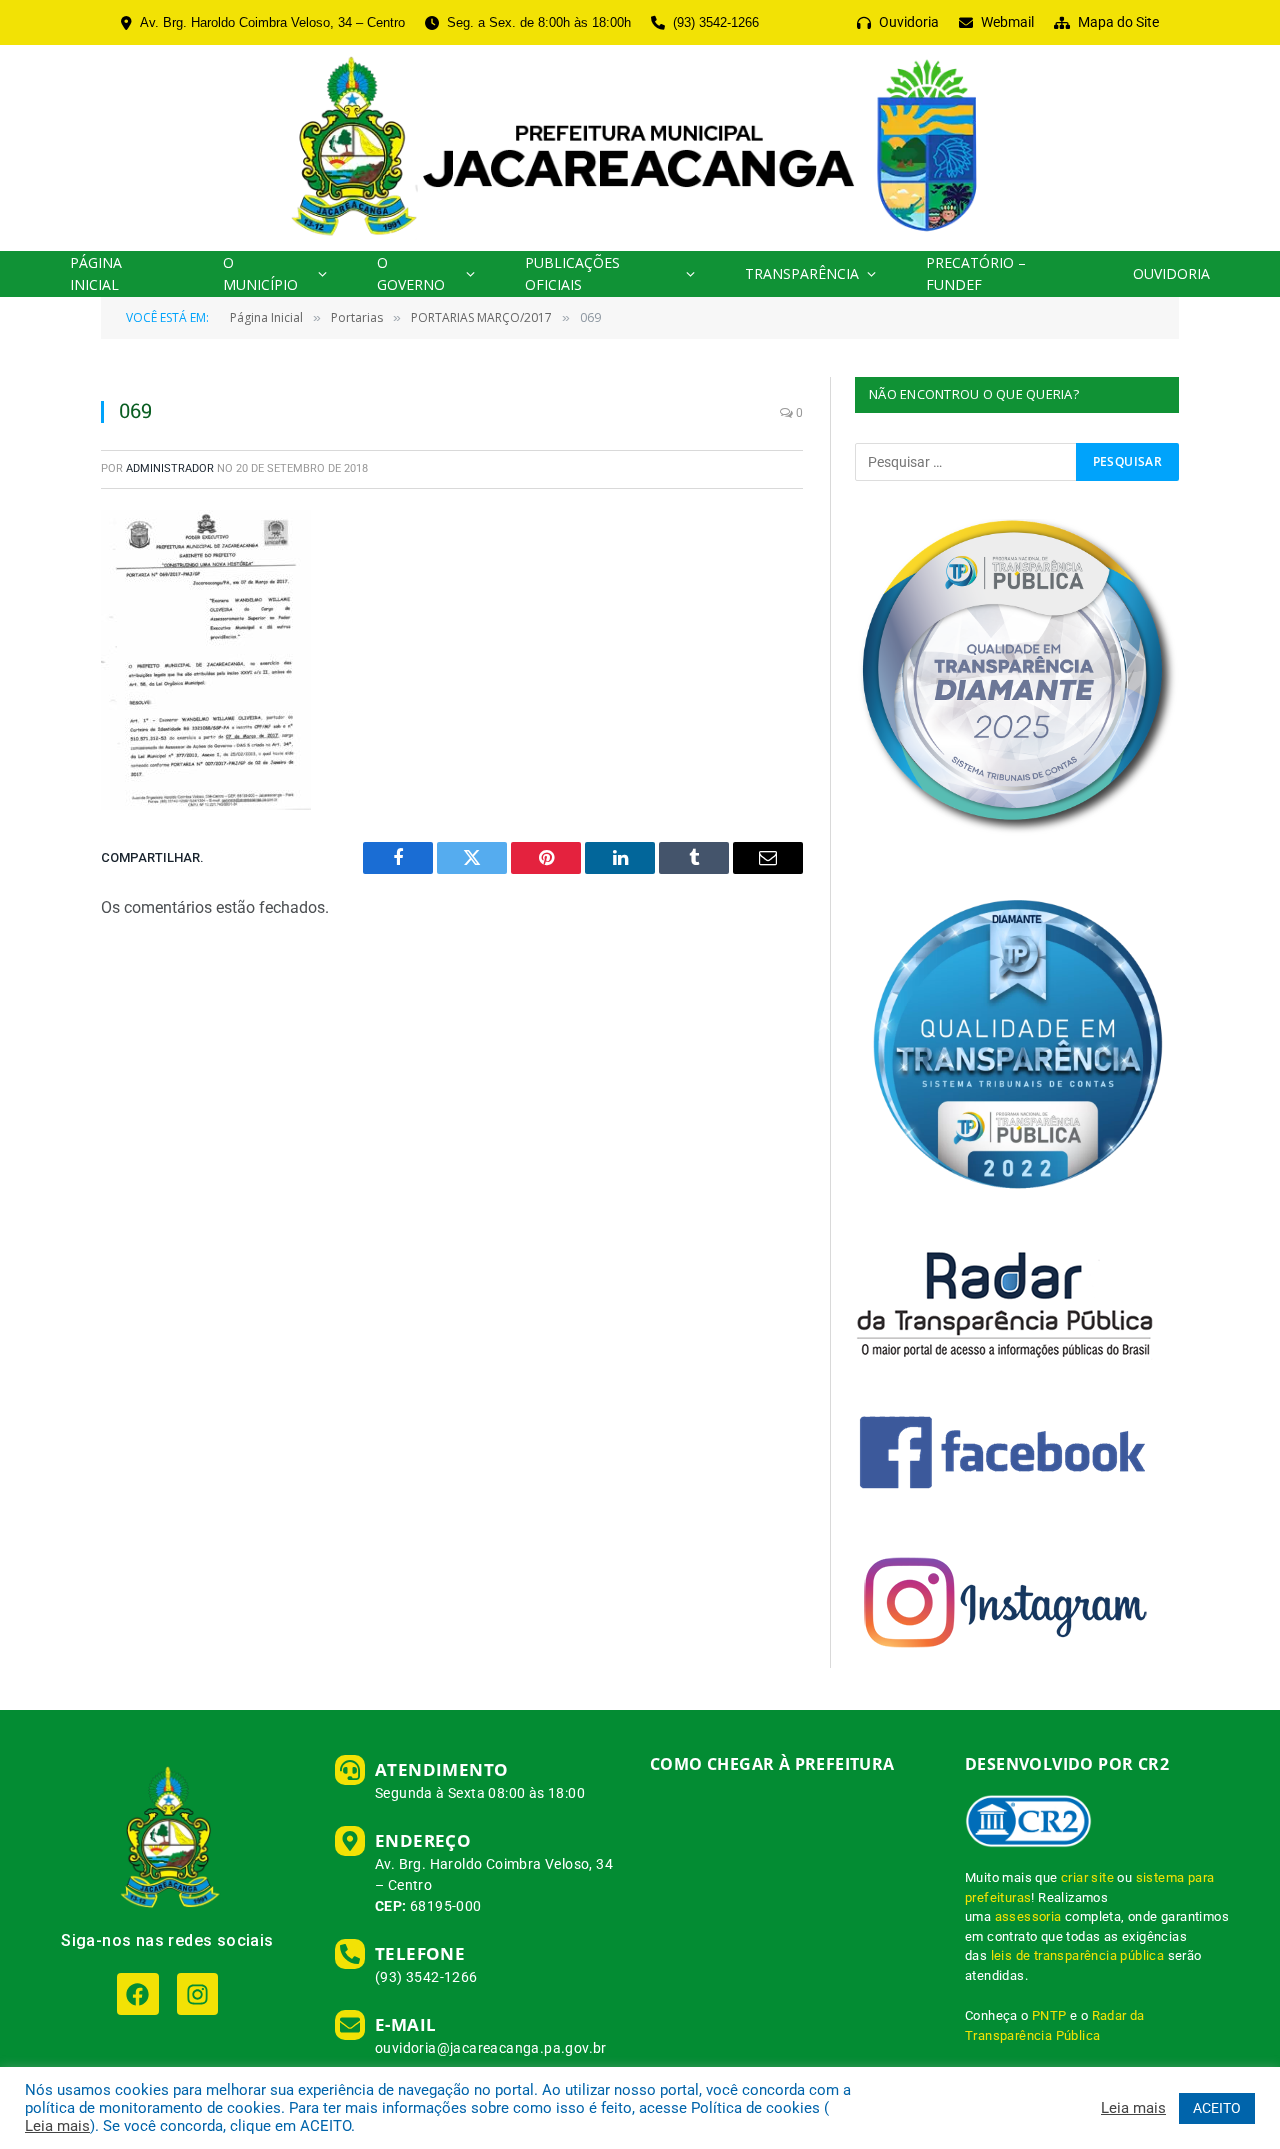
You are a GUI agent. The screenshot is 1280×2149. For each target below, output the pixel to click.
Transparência (802, 273)
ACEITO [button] (1217, 2108)
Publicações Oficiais (572, 273)
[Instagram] (197, 1993)
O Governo (411, 273)
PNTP (1049, 2015)
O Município (260, 273)
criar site (1087, 1877)
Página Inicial (96, 273)
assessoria (1028, 1916)
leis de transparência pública (1078, 1955)
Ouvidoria (1171, 273)
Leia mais (57, 2126)
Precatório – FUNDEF (976, 273)
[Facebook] (137, 1993)
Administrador (170, 468)
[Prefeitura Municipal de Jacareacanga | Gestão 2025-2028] (639, 148)
